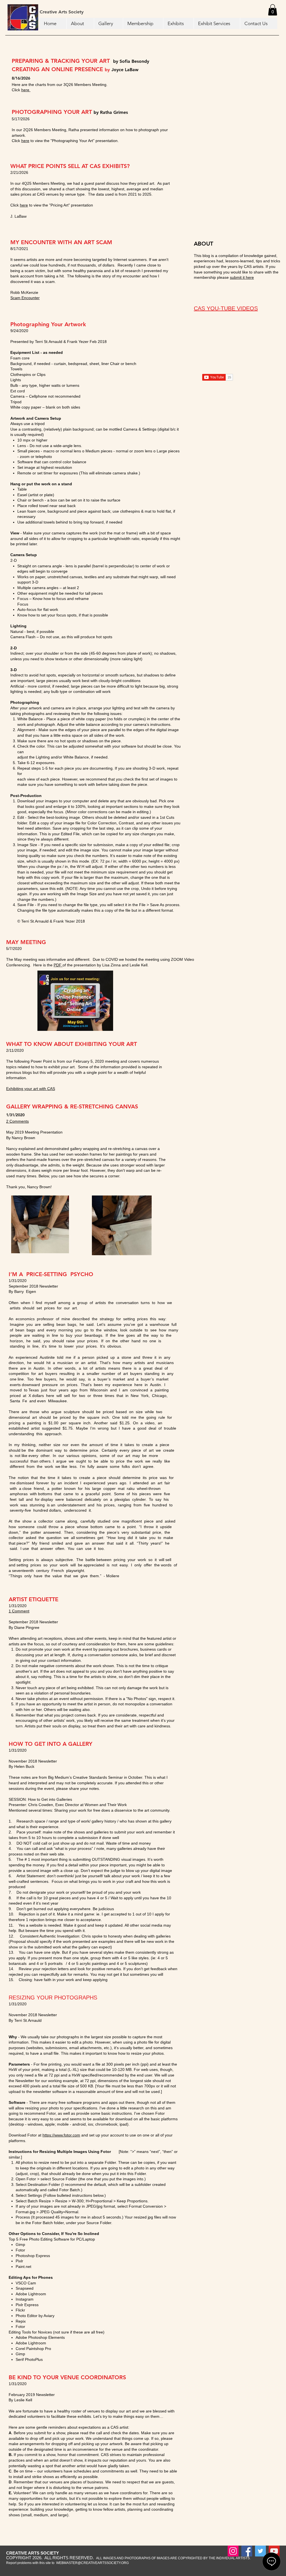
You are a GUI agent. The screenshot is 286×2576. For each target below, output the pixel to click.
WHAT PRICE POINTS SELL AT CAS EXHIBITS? (70, 166)
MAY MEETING (26, 942)
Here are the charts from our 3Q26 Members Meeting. (60, 85)
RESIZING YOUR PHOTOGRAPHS (53, 1998)
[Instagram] (233, 2551)
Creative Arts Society (62, 12)
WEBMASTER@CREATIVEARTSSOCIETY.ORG (92, 2563)
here (26, 90)
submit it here (242, 277)
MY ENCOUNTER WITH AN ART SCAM (61, 242)
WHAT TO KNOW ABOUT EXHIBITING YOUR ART (71, 1044)
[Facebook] (247, 2551)
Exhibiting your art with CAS (31, 1089)
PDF (58, 965)
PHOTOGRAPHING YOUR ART (53, 112)
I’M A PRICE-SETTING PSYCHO (51, 1274)
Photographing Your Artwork (48, 324)
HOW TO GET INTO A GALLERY (51, 1744)
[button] (273, 10)
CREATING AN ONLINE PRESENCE (58, 69)
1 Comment (19, 1611)
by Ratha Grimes (111, 112)
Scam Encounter (25, 298)
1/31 (10, 1115)
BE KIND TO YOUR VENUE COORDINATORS (67, 2377)
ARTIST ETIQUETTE (34, 1599)
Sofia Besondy (134, 61)
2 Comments (17, 1121)
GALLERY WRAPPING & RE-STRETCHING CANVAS (72, 1106)
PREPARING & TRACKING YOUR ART (62, 61)
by (116, 61)
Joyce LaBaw (125, 70)
